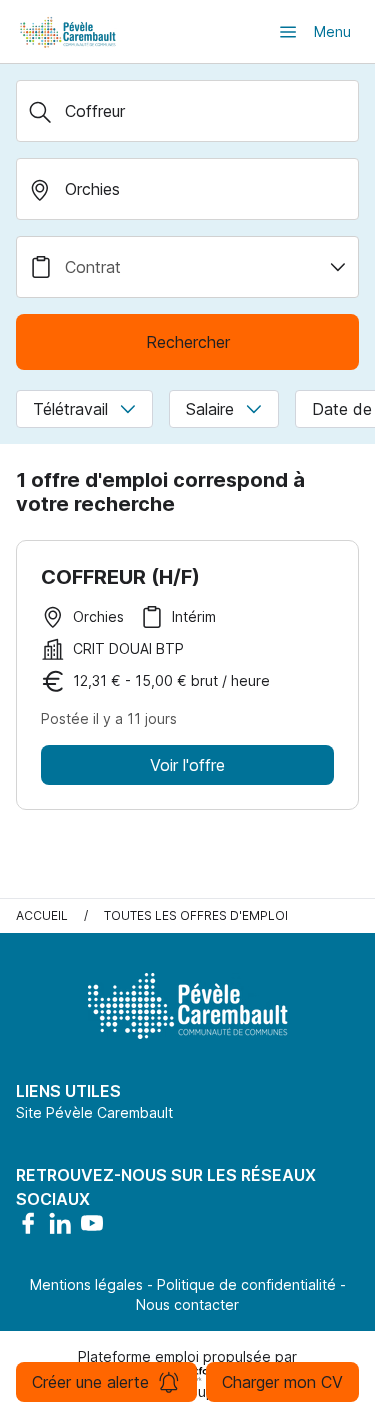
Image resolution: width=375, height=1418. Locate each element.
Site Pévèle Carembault (94, 1112)
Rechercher (188, 342)
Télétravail (70, 409)
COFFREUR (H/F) (120, 577)
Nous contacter (187, 1304)
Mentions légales (86, 1284)
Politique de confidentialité (246, 1284)
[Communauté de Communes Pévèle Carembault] (69, 31)
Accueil (42, 915)
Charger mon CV (282, 1382)
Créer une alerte (90, 1382)
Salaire (210, 409)
